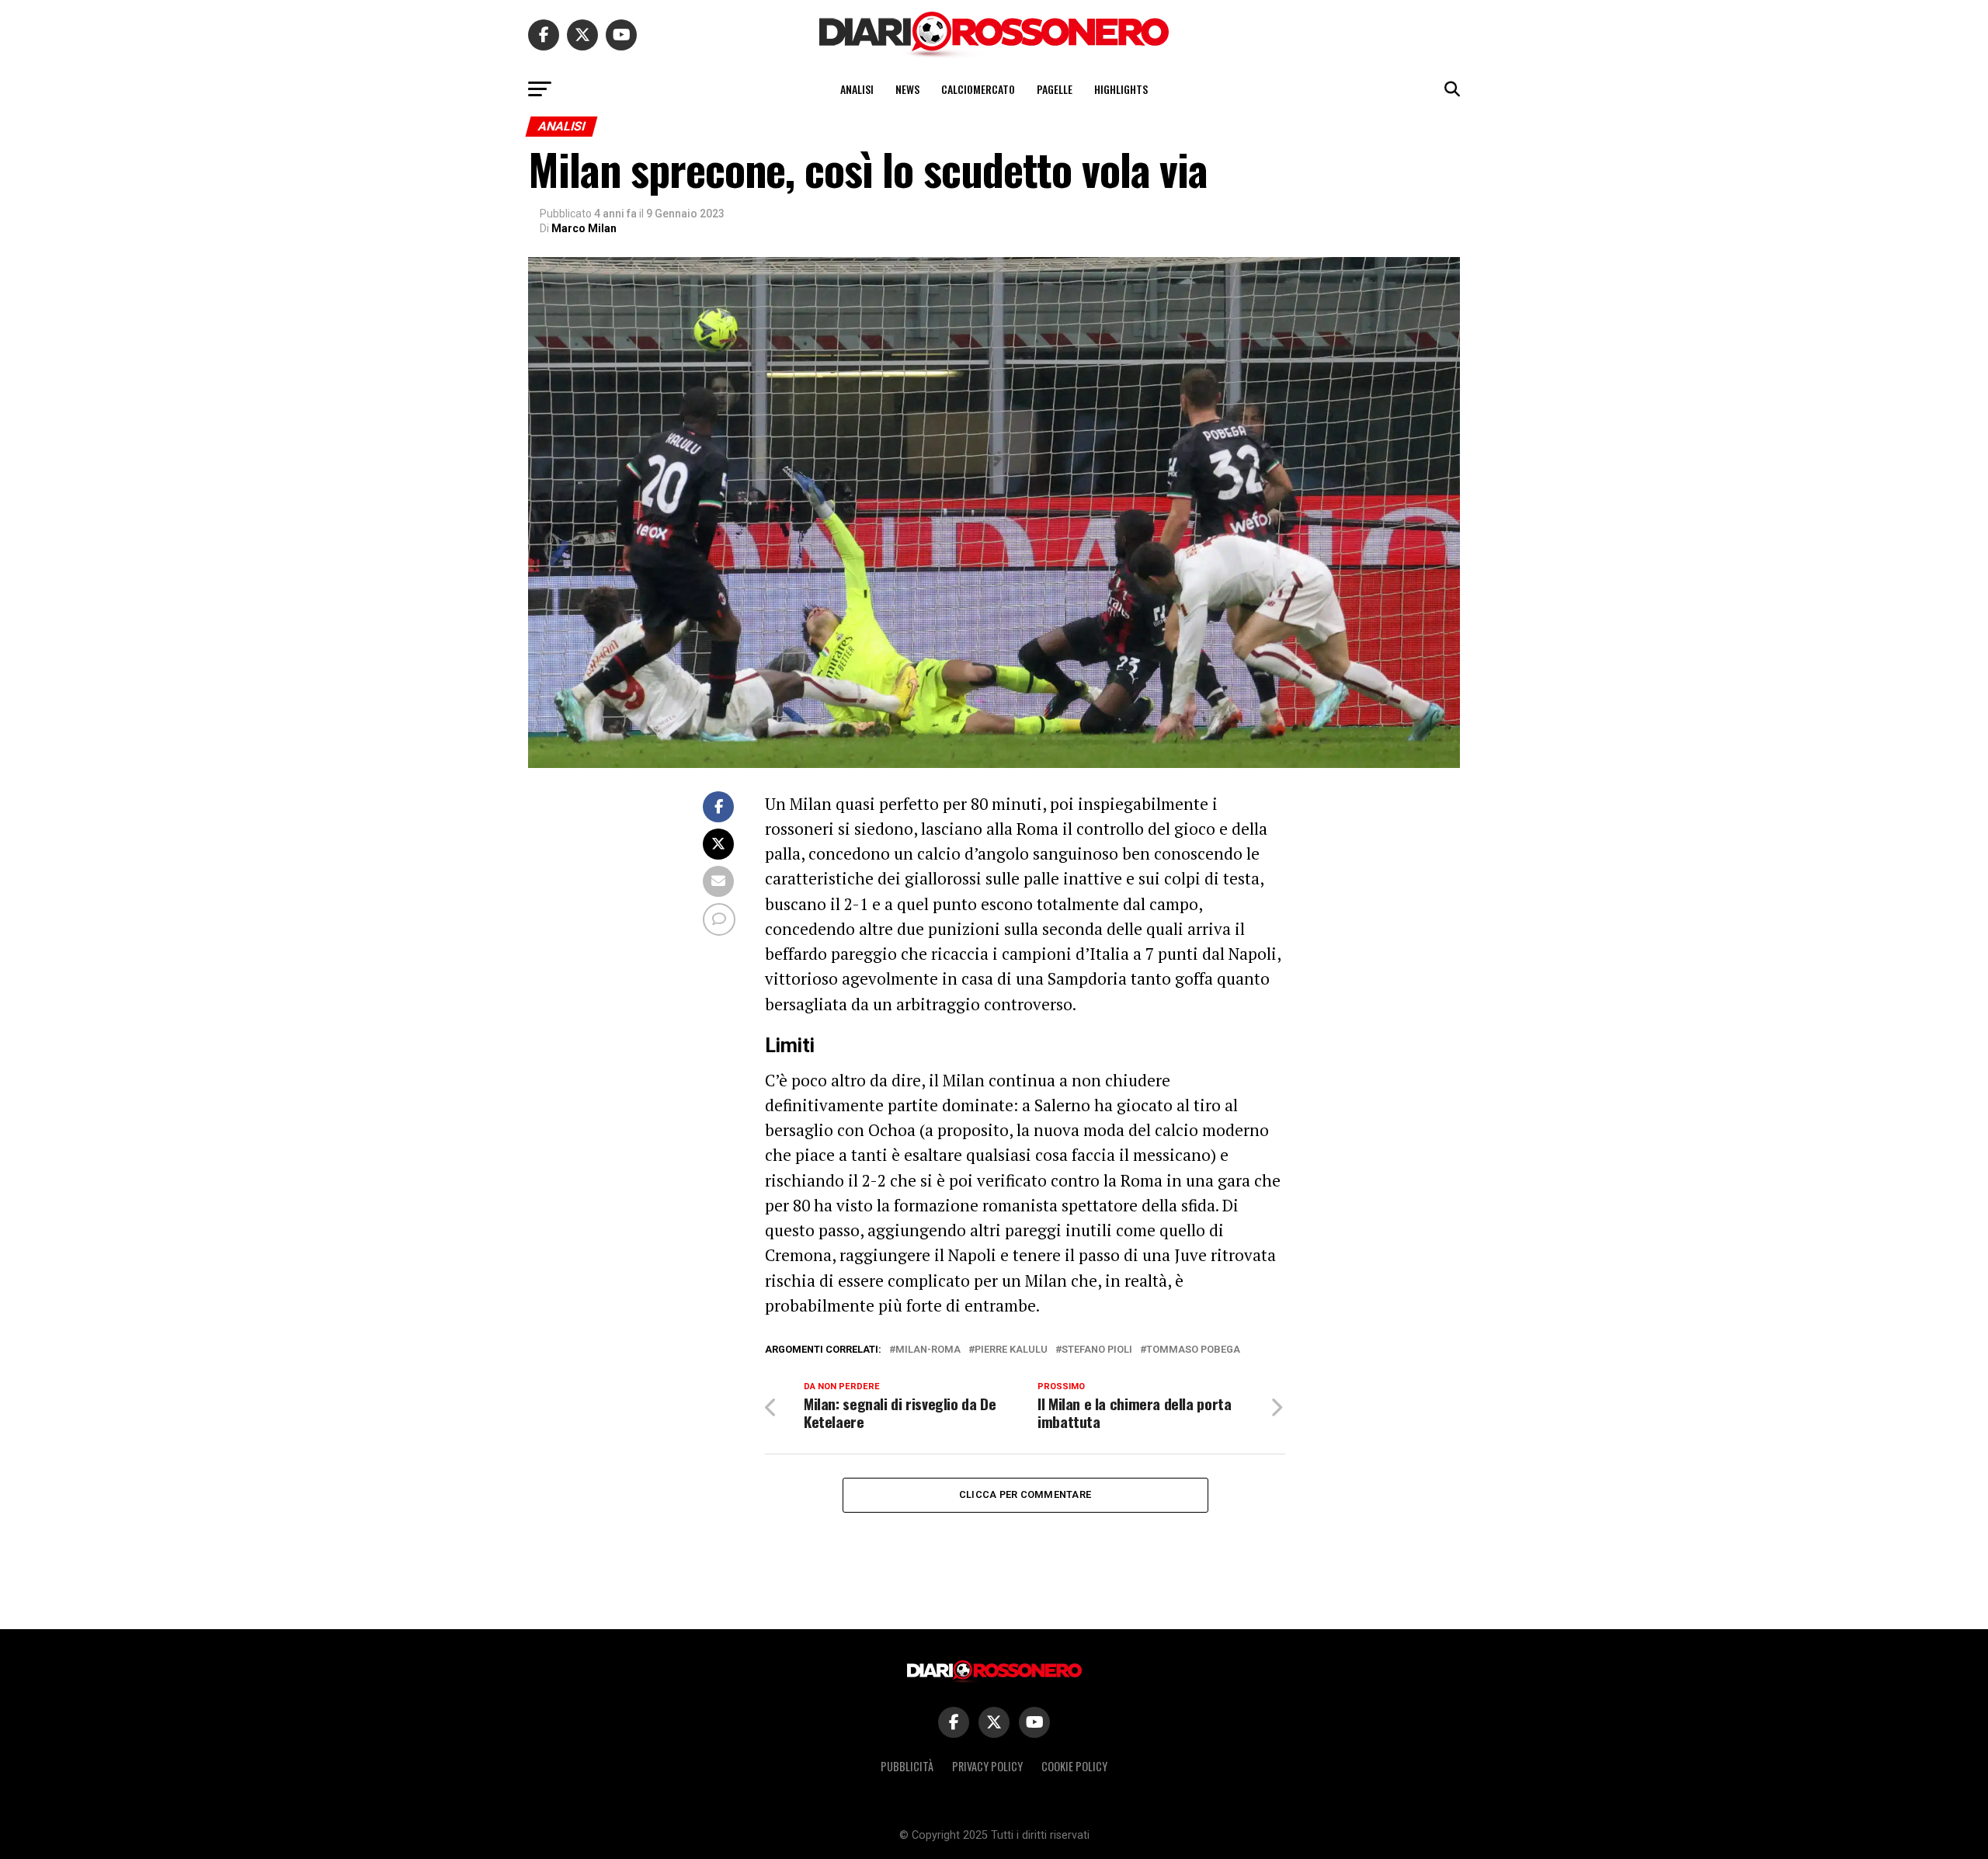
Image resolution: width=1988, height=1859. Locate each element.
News (907, 89)
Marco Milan (584, 228)
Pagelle (1055, 89)
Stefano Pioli (1097, 1350)
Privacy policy (987, 1766)
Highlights (1121, 89)
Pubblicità (907, 1766)
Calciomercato (978, 89)
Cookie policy (1074, 1766)
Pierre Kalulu (1011, 1350)
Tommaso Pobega (1193, 1350)
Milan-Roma (928, 1350)
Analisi (857, 89)
